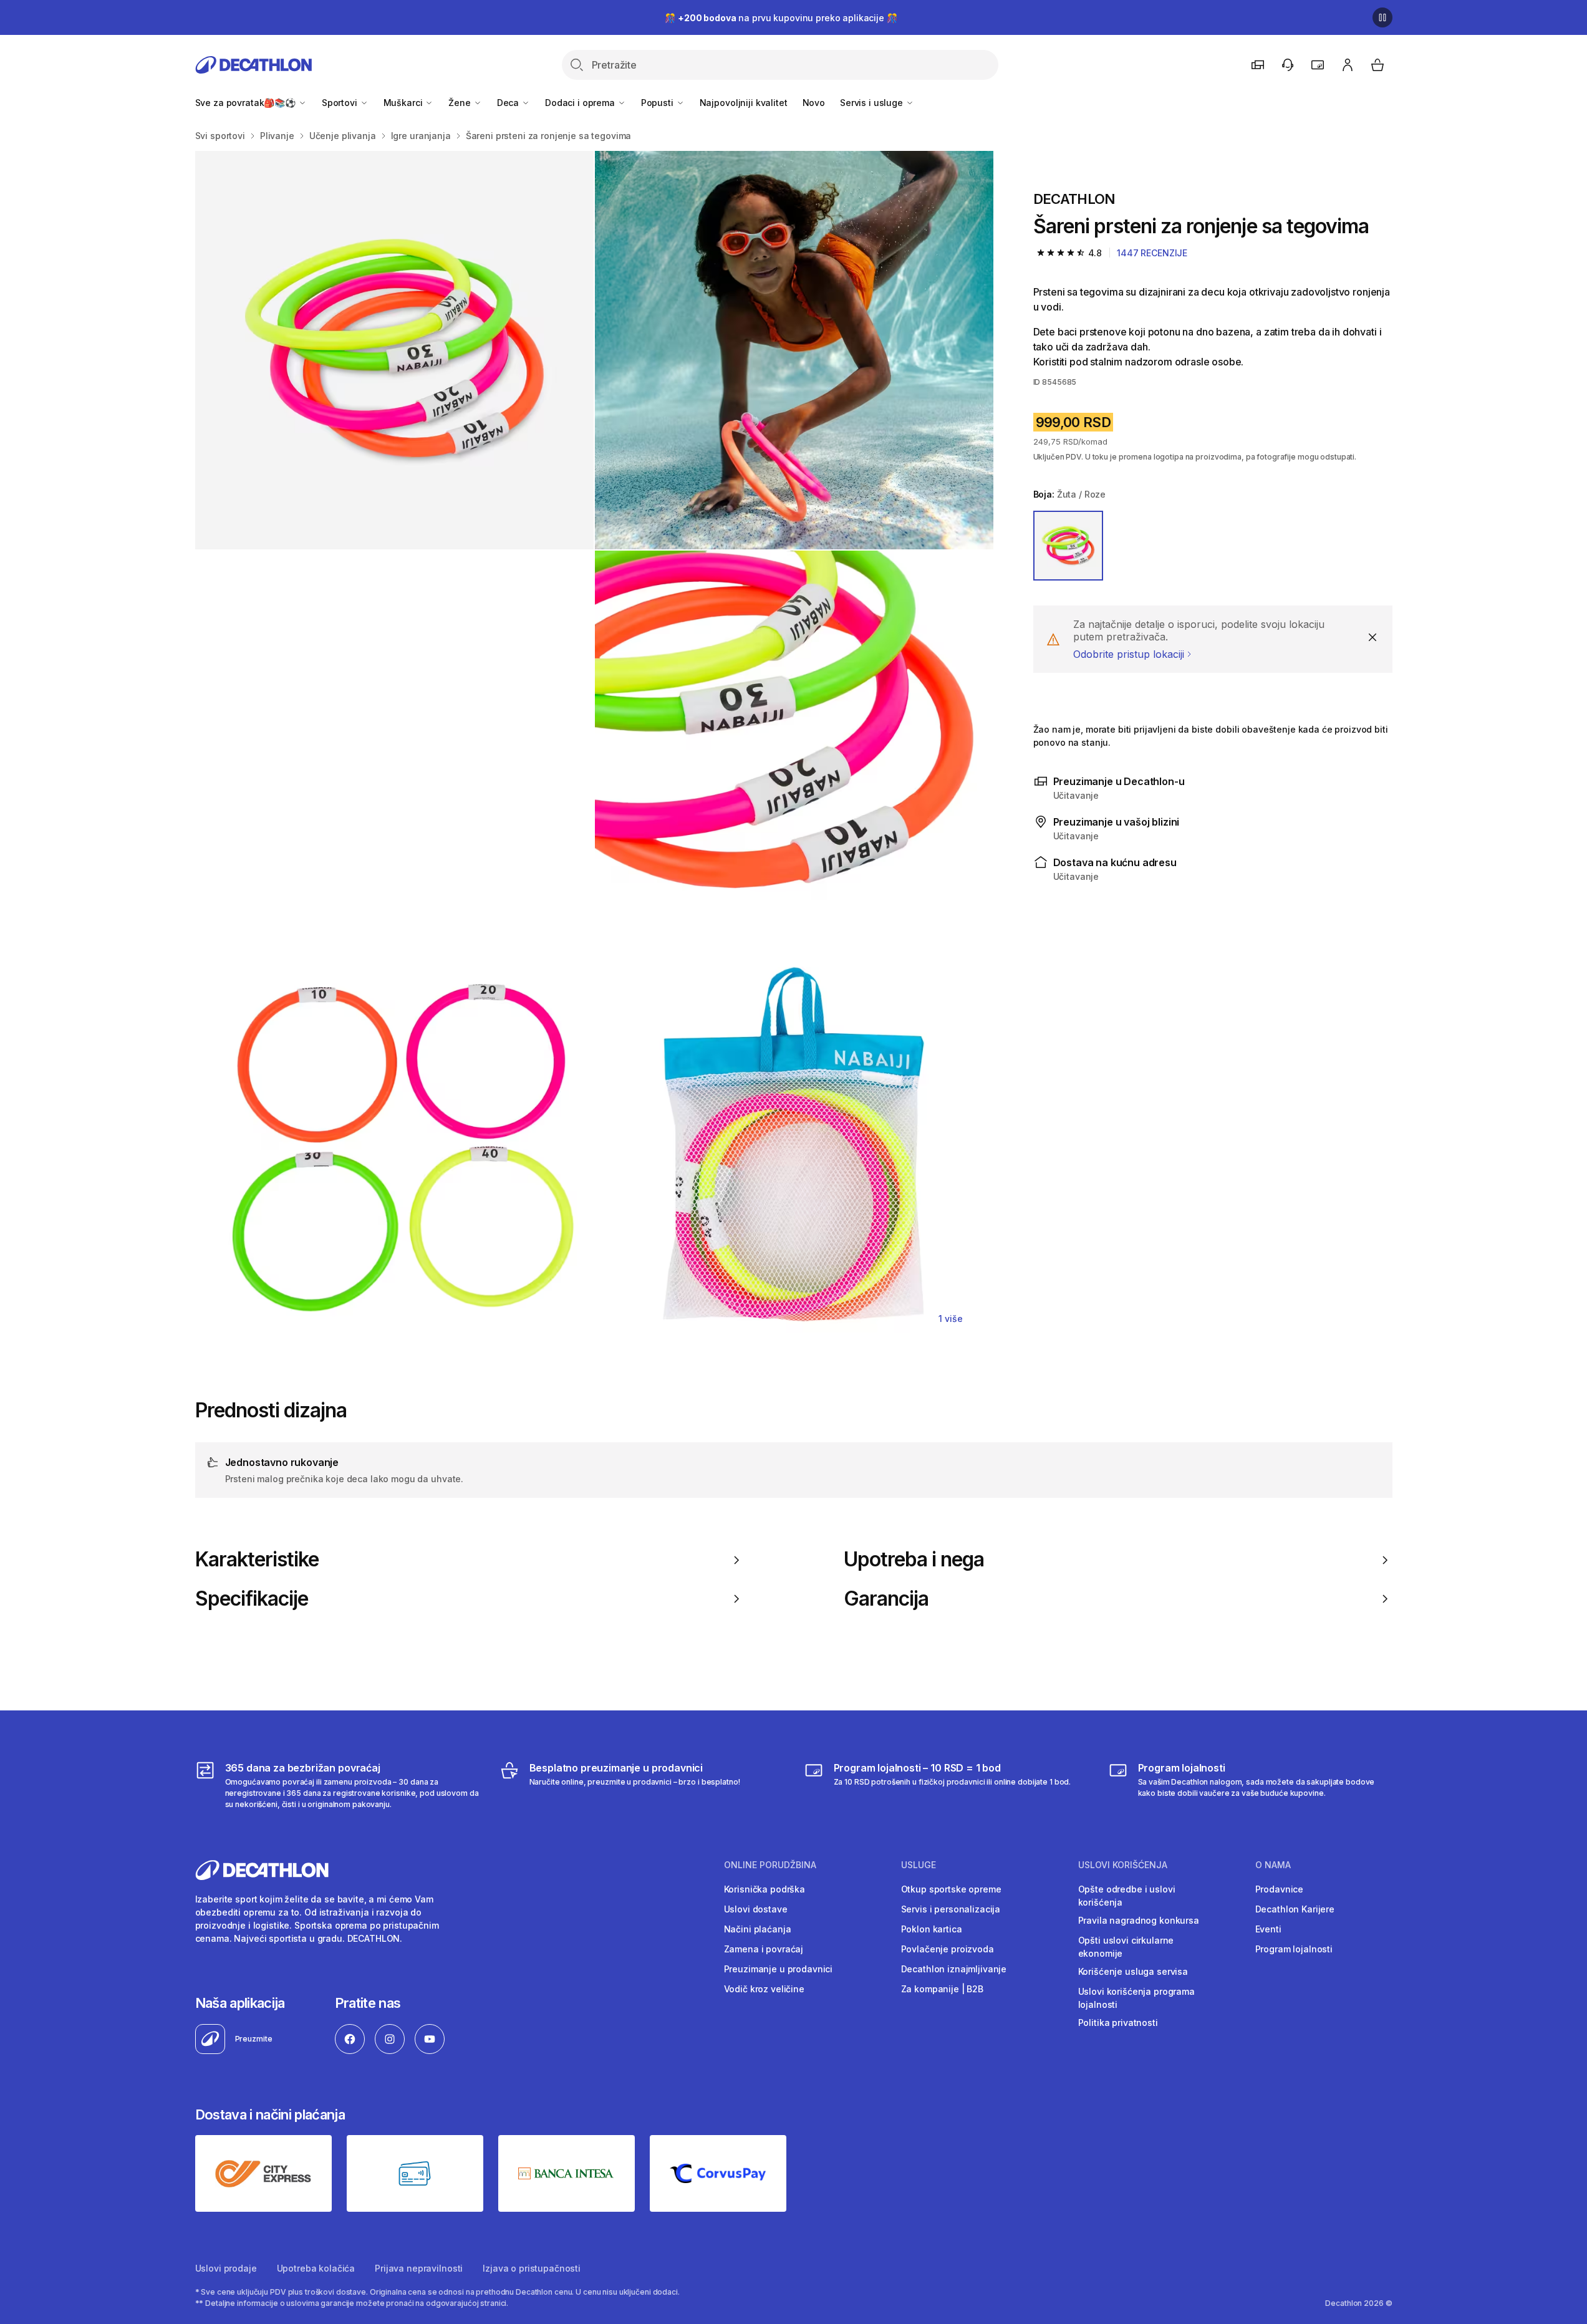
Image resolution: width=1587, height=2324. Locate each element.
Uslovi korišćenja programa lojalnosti (1136, 1998)
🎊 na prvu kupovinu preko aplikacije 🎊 (781, 18)
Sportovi (341, 103)
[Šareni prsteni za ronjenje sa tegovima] (394, 350)
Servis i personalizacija (951, 1909)
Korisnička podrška (765, 1889)
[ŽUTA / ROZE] (1068, 546)
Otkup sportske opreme (951, 1889)
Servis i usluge (873, 103)
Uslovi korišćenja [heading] (1123, 1865)
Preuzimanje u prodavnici (779, 1969)
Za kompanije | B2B (942, 1989)
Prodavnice (1280, 1889)
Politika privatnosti (1118, 2023)
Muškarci (404, 103)
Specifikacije (252, 1599)
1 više (950, 1319)
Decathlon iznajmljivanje (954, 1969)
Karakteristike (257, 1560)
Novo (814, 103)
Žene (461, 103)
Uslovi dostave (756, 1909)
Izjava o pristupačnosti (532, 2268)
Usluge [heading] (919, 1865)
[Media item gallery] (594, 750)
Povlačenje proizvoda (948, 1949)
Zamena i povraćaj (764, 1949)
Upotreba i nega (914, 1560)
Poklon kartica (932, 1929)
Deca (509, 103)
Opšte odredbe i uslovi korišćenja (1127, 1896)
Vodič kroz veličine (764, 1989)
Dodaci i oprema (581, 103)
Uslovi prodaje (226, 2268)
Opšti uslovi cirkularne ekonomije (1126, 1947)
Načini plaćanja (758, 1929)
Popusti (658, 103)
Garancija (886, 1599)
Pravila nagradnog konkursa (1139, 1920)
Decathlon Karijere (1295, 1909)
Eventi (1268, 1929)
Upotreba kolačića (316, 2268)
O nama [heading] (1273, 1865)
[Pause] (1382, 17)
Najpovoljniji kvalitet (744, 103)
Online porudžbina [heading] (770, 1865)
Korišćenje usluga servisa (1133, 1971)
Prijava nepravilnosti (419, 2268)
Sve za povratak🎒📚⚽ (247, 103)
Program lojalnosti (1294, 1949)
